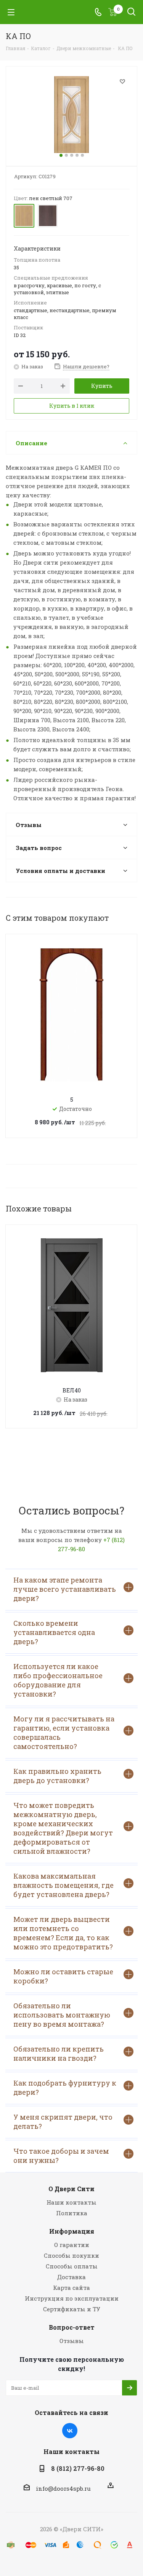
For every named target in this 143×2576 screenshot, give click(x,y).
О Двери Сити (71, 2189)
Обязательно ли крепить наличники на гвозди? (59, 2053)
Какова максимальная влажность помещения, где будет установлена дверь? (63, 1885)
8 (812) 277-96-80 (78, 2468)
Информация (72, 2231)
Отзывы (72, 2341)
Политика (72, 2213)
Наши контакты (71, 2202)
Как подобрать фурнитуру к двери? (65, 2088)
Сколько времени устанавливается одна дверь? (54, 1632)
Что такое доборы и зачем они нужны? (61, 2156)
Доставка (71, 2277)
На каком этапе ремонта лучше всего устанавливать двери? (65, 1589)
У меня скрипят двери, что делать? (63, 2122)
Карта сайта (71, 2288)
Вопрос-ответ (72, 2327)
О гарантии (72, 2245)
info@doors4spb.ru (63, 2488)
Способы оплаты (72, 2266)
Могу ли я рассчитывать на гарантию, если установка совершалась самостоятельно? (64, 1733)
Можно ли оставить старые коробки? (63, 1976)
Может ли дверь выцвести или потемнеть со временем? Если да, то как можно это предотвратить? (63, 1933)
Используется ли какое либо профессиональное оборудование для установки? (58, 1680)
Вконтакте (70, 2431)
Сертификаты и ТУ (72, 2309)
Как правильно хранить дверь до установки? (57, 1776)
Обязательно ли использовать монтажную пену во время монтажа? (62, 2015)
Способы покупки (71, 2255)
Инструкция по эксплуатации (72, 2298)
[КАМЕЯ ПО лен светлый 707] (71, 115)
